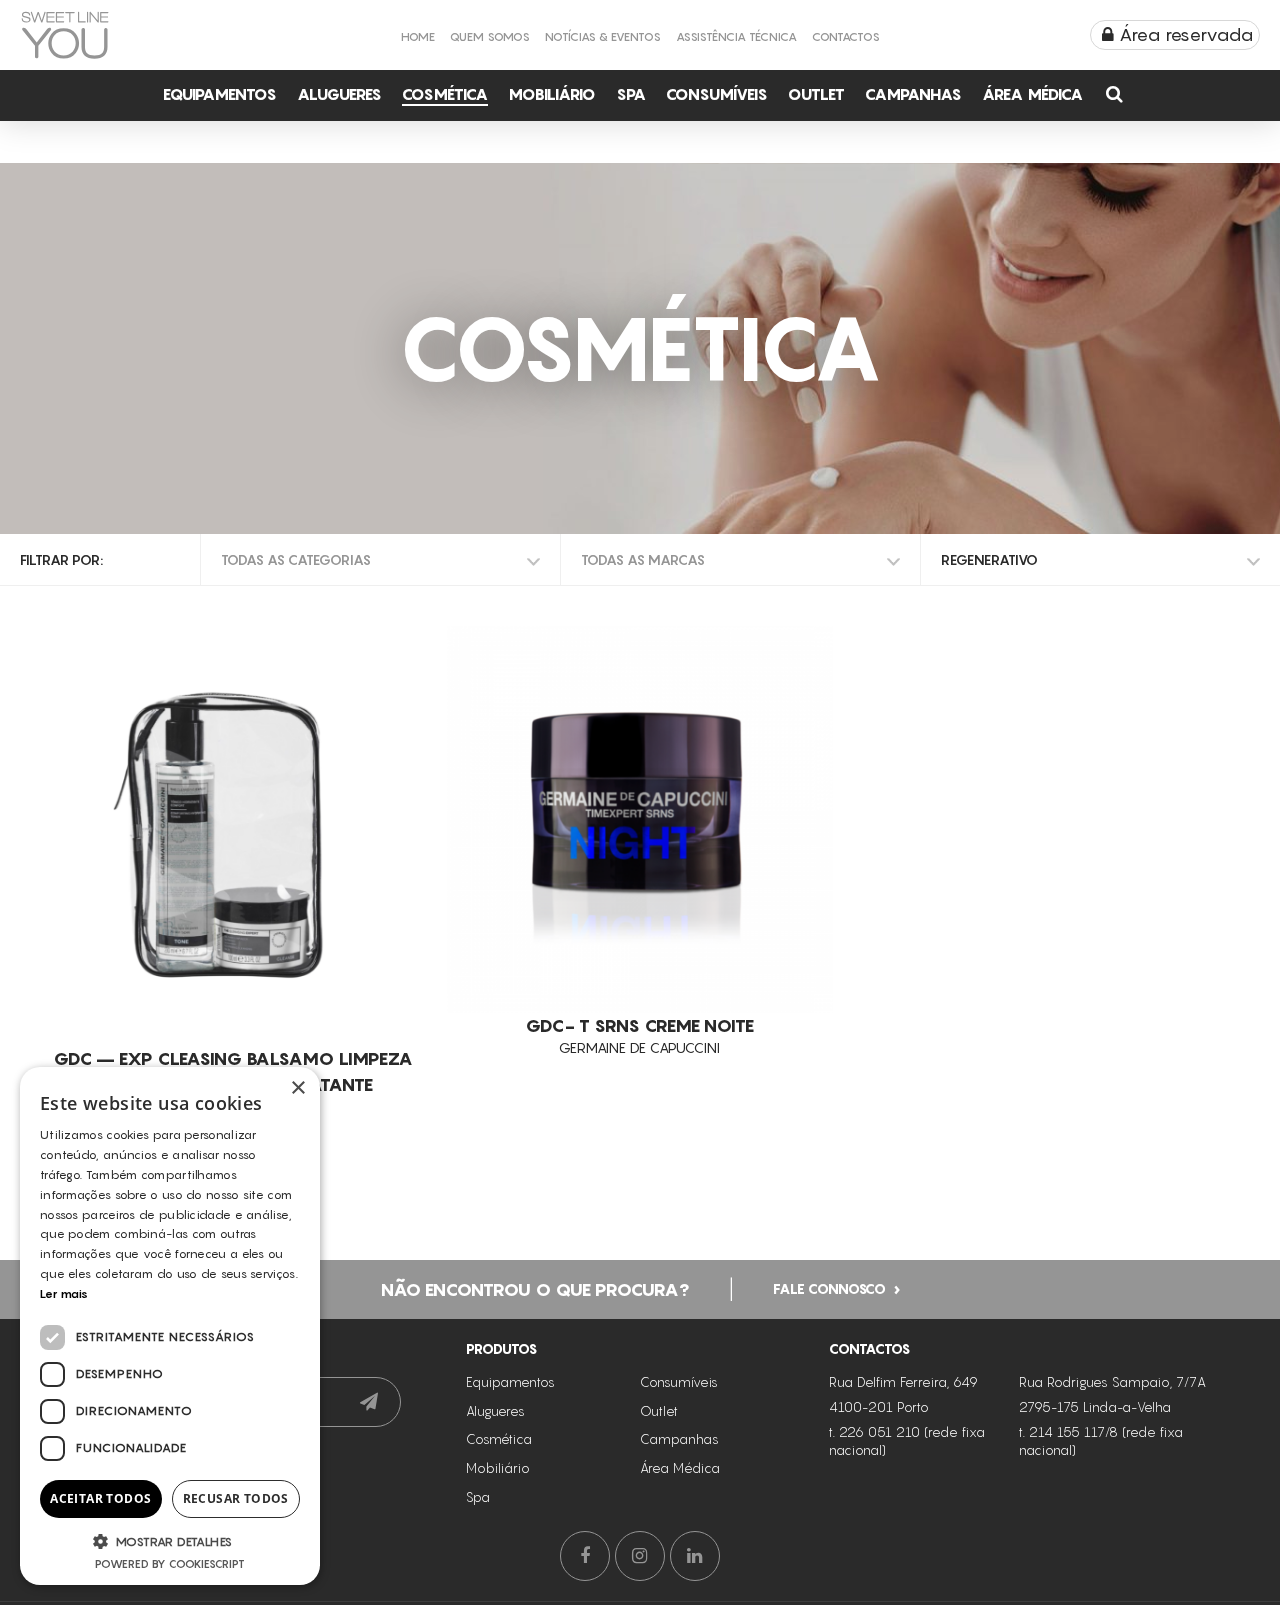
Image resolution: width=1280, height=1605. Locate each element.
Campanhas (913, 94)
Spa (631, 94)
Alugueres (339, 94)
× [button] (297, 1088)
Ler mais (64, 1293)
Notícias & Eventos (603, 36)
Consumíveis (717, 94)
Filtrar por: (61, 559)
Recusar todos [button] (236, 1498)
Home (418, 36)
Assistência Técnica (736, 36)
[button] (170, 1541)
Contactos (846, 36)
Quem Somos (490, 36)
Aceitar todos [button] (100, 1498)
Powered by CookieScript (170, 1564)
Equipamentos (220, 94)
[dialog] (170, 1326)
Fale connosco (829, 1287)
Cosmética (445, 94)
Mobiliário (552, 94)
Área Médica (1032, 94)
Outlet (816, 94)
